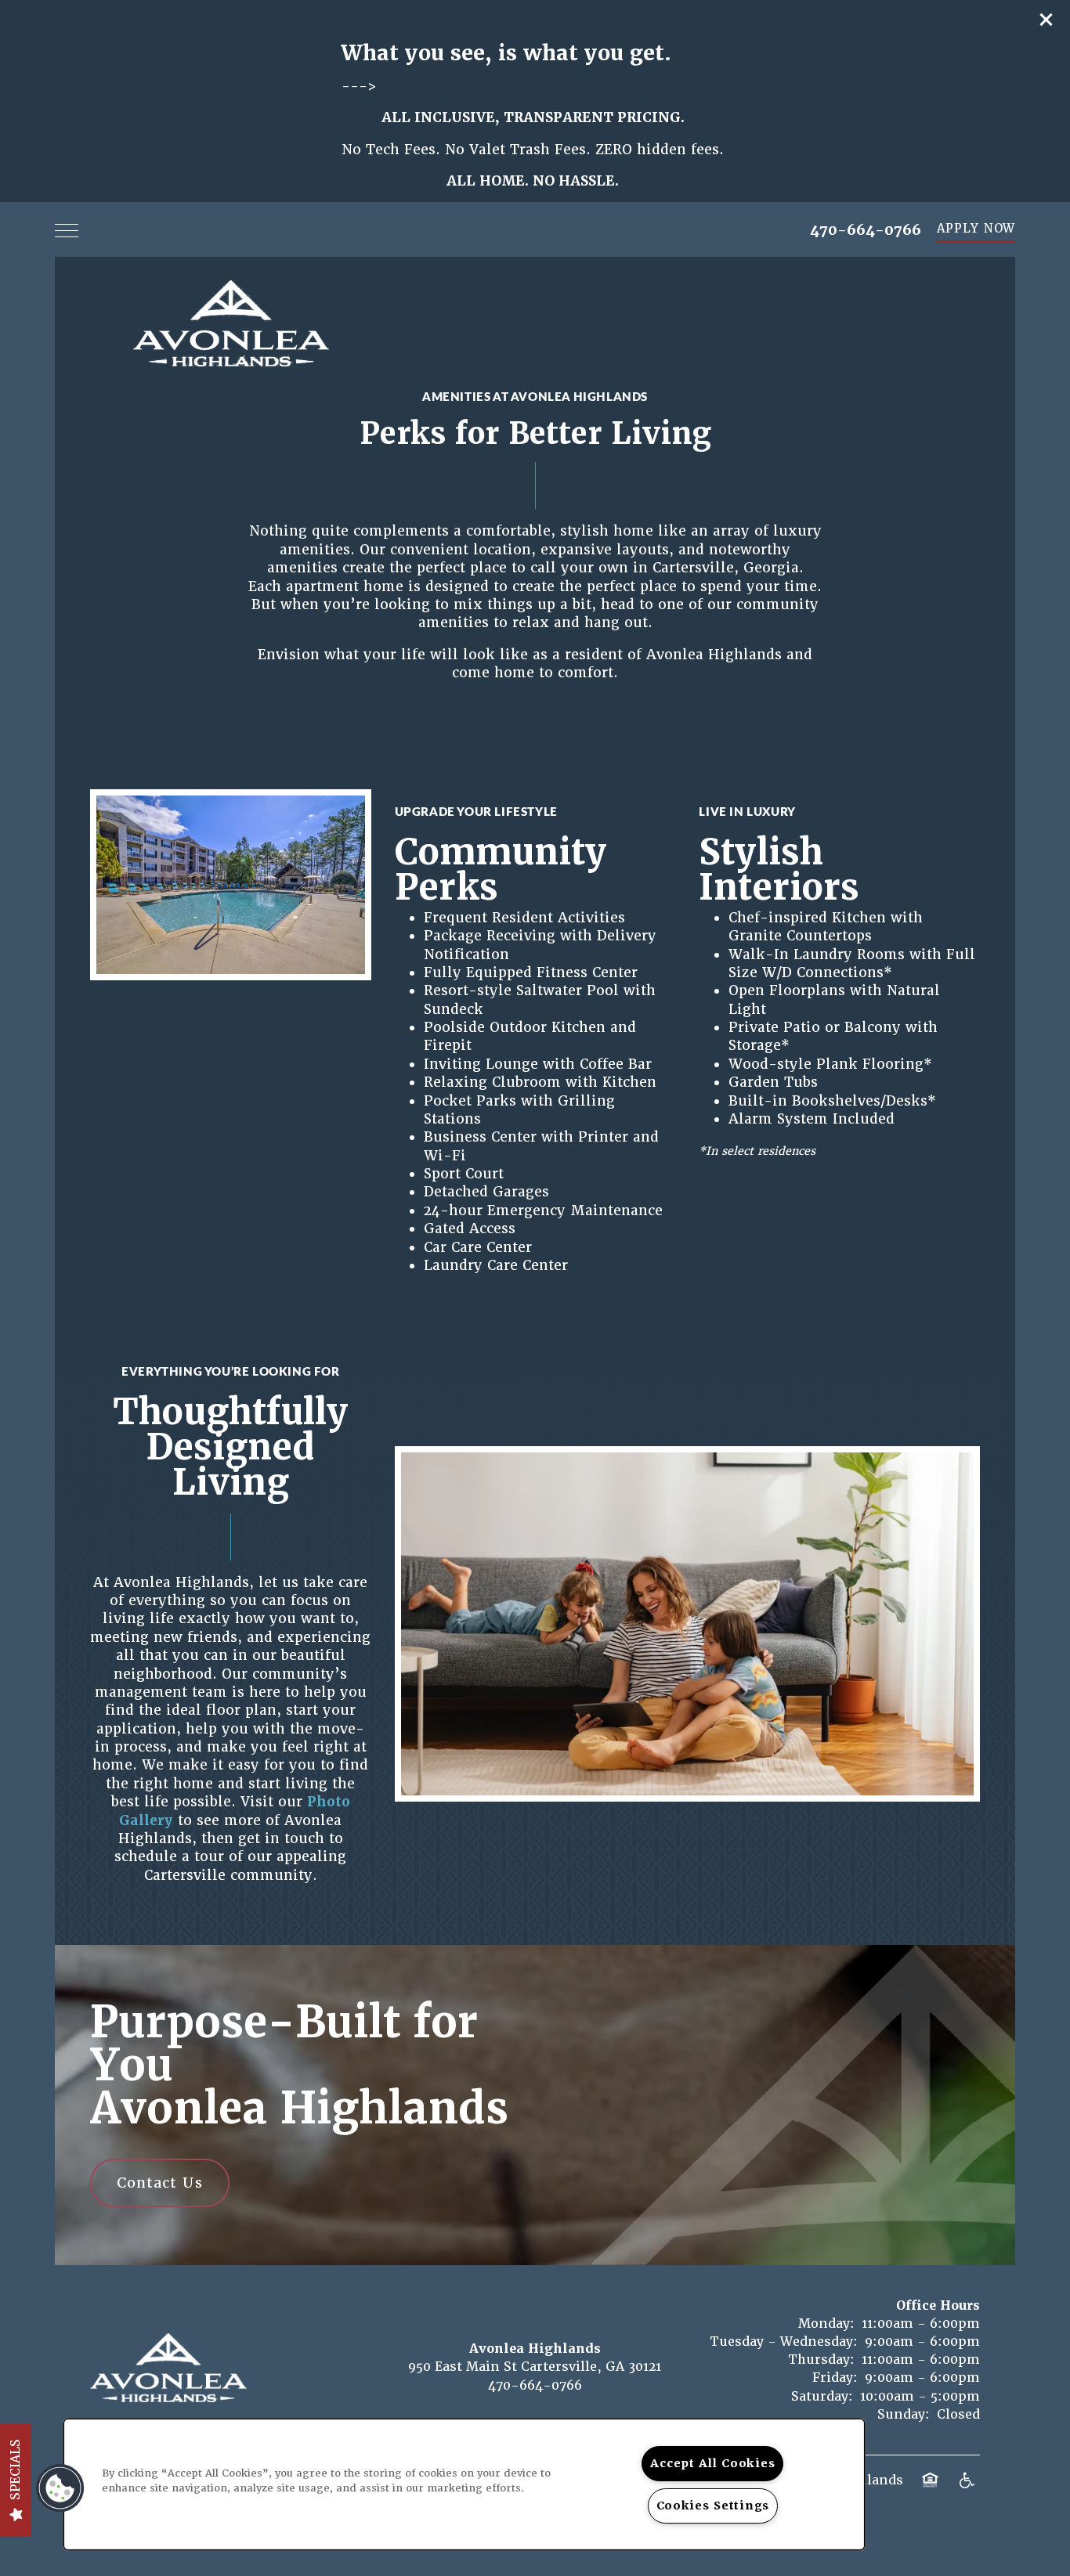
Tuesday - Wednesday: (784, 2341)
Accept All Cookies (712, 2463)
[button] (1047, 20)
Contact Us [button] (160, 2183)
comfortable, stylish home (560, 531)
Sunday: (904, 2414)
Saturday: (822, 2396)
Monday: (826, 2323)
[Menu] (67, 229)
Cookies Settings (713, 2506)
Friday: (835, 2378)
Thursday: (821, 2360)
